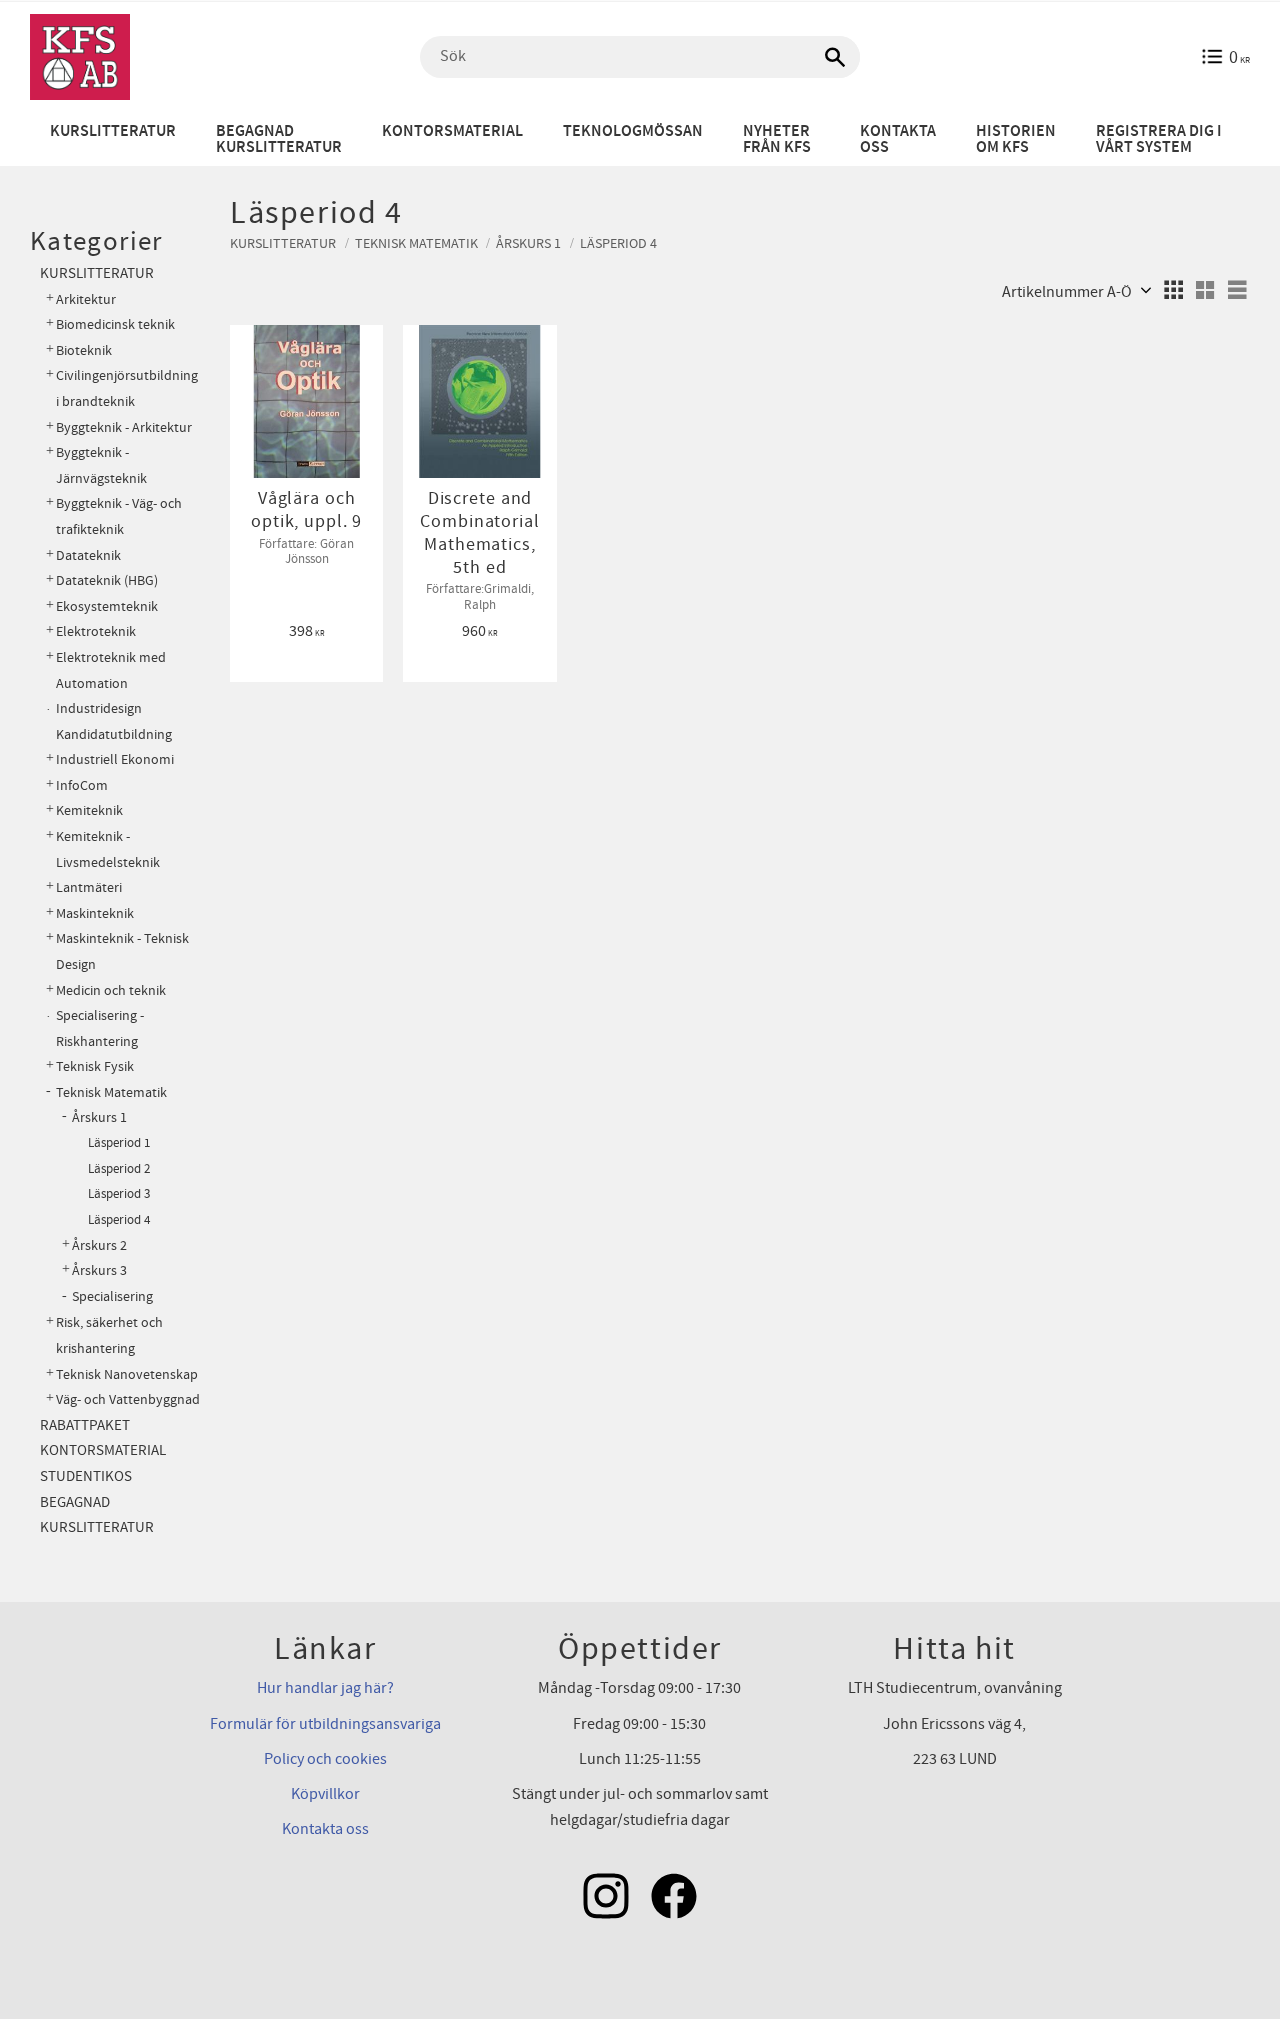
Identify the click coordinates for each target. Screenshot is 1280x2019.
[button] (1173, 290)
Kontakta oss (325, 1829)
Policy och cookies (325, 1759)
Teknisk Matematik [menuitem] (111, 1092)
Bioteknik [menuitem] (84, 350)
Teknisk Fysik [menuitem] (95, 1066)
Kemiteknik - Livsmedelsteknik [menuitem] (108, 849)
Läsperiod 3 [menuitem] (119, 1194)
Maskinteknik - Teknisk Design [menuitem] (122, 951)
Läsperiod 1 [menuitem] (119, 1143)
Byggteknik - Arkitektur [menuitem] (124, 427)
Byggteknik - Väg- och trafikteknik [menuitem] (119, 516)
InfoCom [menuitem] (82, 785)
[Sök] (835, 57)
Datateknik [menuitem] (88, 555)
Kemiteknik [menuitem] (89, 810)
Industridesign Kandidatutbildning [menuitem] (114, 721)
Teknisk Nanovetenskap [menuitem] (127, 1374)
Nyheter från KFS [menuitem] (777, 139)
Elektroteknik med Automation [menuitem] (111, 670)
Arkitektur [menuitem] (86, 299)
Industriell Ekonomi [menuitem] (115, 759)
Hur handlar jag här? (325, 1688)
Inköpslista (299, 349)
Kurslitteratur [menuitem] (113, 131)
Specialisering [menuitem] (112, 1297)
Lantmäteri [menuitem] (89, 887)
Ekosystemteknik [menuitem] (107, 606)
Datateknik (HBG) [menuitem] (107, 580)
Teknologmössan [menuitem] (633, 131)
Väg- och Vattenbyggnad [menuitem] (128, 1399)
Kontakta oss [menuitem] (898, 139)
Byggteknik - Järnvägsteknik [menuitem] (101, 465)
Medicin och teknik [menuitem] (111, 990)
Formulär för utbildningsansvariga (325, 1724)
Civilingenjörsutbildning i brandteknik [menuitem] (127, 388)
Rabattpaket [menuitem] (85, 1425)
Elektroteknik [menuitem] (96, 631)
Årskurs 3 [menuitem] (99, 1271)
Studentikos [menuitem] (86, 1476)
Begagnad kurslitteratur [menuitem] (279, 139)
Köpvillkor (325, 1794)
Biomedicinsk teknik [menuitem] (115, 324)
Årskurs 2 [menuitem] (99, 1246)
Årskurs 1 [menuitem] (99, 1118)
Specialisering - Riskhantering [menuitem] (100, 1028)
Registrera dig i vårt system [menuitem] (1159, 139)
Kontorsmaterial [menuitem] (452, 131)
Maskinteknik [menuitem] (95, 913)
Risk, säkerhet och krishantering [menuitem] (109, 1335)
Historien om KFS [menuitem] (1016, 139)
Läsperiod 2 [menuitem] (119, 1169)
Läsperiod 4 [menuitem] (119, 1220)
